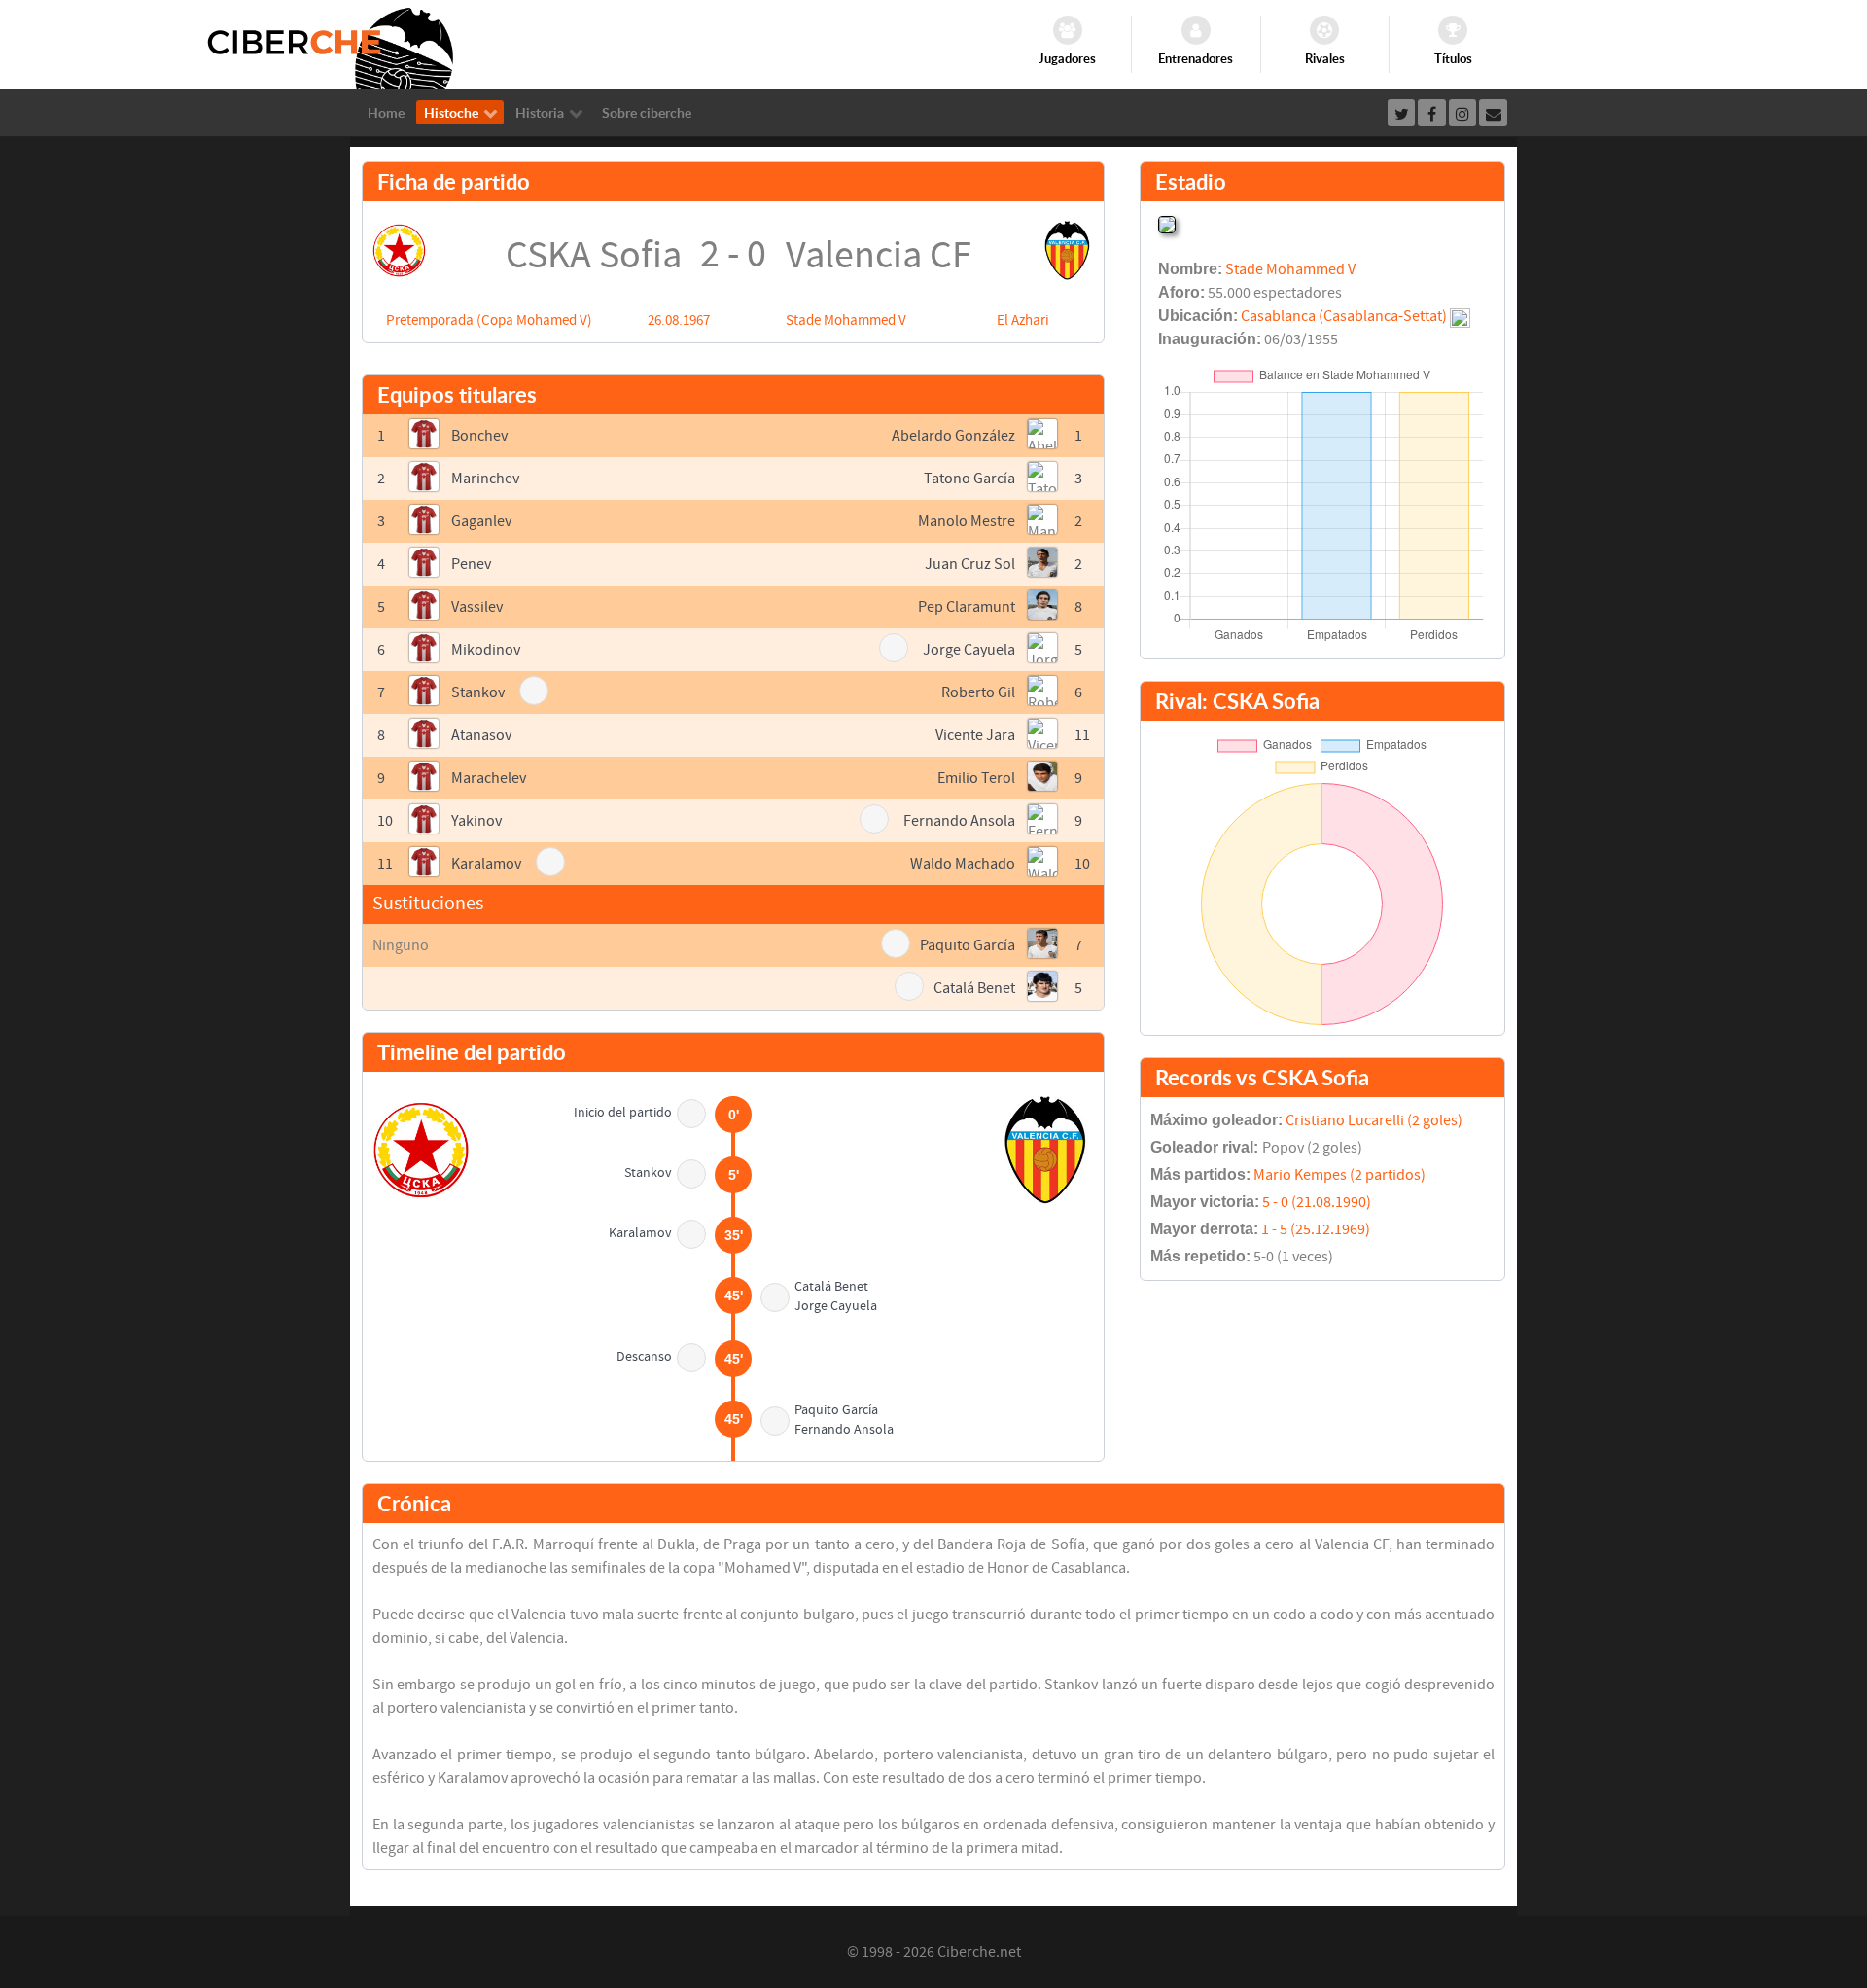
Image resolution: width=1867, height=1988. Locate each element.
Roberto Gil (978, 692)
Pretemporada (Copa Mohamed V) (489, 320)
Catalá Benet (974, 988)
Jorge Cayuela (969, 650)
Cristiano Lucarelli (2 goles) (1374, 1120)
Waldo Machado (963, 864)
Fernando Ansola (959, 821)
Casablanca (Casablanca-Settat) (1344, 316)
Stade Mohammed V (846, 320)
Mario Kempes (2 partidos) (1339, 1175)
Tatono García (969, 479)
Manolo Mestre (967, 521)
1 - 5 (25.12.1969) (1316, 1229)
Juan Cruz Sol (970, 564)
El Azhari (1023, 320)
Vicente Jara (975, 735)
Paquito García (968, 945)
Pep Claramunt (967, 607)
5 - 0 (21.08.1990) (1317, 1202)
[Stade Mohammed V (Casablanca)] (1167, 223)
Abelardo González (953, 436)
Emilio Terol (976, 778)
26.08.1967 (679, 320)
